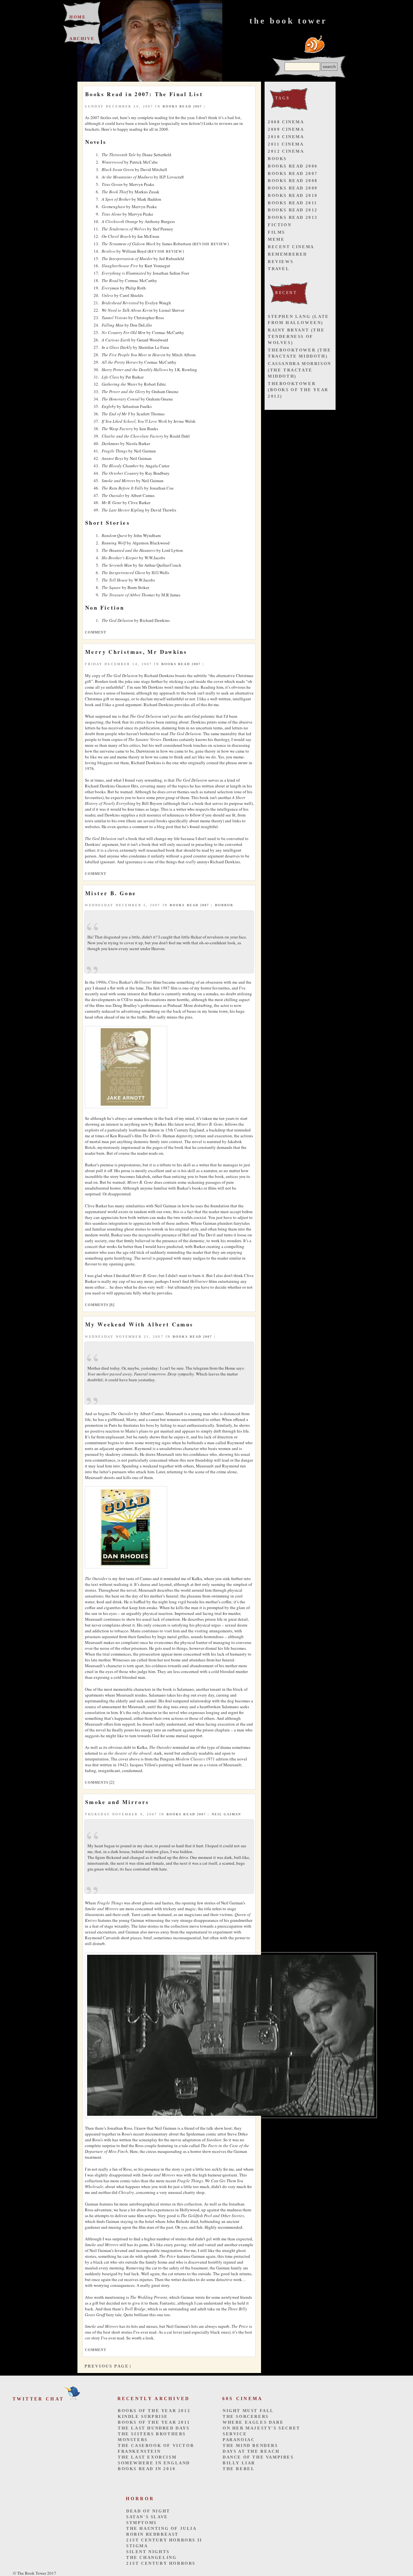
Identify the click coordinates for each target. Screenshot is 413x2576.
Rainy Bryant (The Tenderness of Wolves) (296, 336)
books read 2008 (293, 181)
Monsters (133, 2440)
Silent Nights (148, 2552)
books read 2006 (293, 166)
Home (78, 17)
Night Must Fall (248, 2411)
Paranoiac (239, 2440)
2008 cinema (286, 122)
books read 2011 (293, 203)
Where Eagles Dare (253, 2422)
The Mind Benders (250, 2445)
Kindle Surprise (143, 2416)
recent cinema (291, 247)
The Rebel (239, 2469)
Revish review (210, 244)
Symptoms (141, 2523)
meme (276, 239)
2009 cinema (286, 129)
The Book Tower (288, 21)
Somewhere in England (154, 2463)
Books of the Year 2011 (154, 2422)
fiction (280, 225)
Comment (96, 632)
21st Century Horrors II (164, 2540)
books (277, 159)
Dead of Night (148, 2511)
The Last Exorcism (147, 2457)
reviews (281, 262)
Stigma (137, 2546)
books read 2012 (293, 210)
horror (224, 905)
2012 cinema (286, 151)
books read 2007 (182, 106)
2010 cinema (286, 137)
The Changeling (151, 2557)
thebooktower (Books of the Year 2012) (298, 390)
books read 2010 (293, 195)
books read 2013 (293, 217)
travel (279, 269)
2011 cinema (286, 144)
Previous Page (107, 2366)
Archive (82, 39)
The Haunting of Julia (161, 2528)
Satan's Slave (147, 2517)
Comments (97, 1305)
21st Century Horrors (161, 2563)
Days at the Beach (251, 2451)
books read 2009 (293, 188)
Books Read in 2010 (147, 2469)
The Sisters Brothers (152, 2434)
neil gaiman (227, 1814)
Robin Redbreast (152, 2534)
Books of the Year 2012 (154, 2411)
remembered (287, 254)
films (277, 232)
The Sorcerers (246, 2416)
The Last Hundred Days (154, 2428)
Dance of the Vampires (258, 2457)
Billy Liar (239, 2463)
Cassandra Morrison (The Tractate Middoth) (300, 370)
